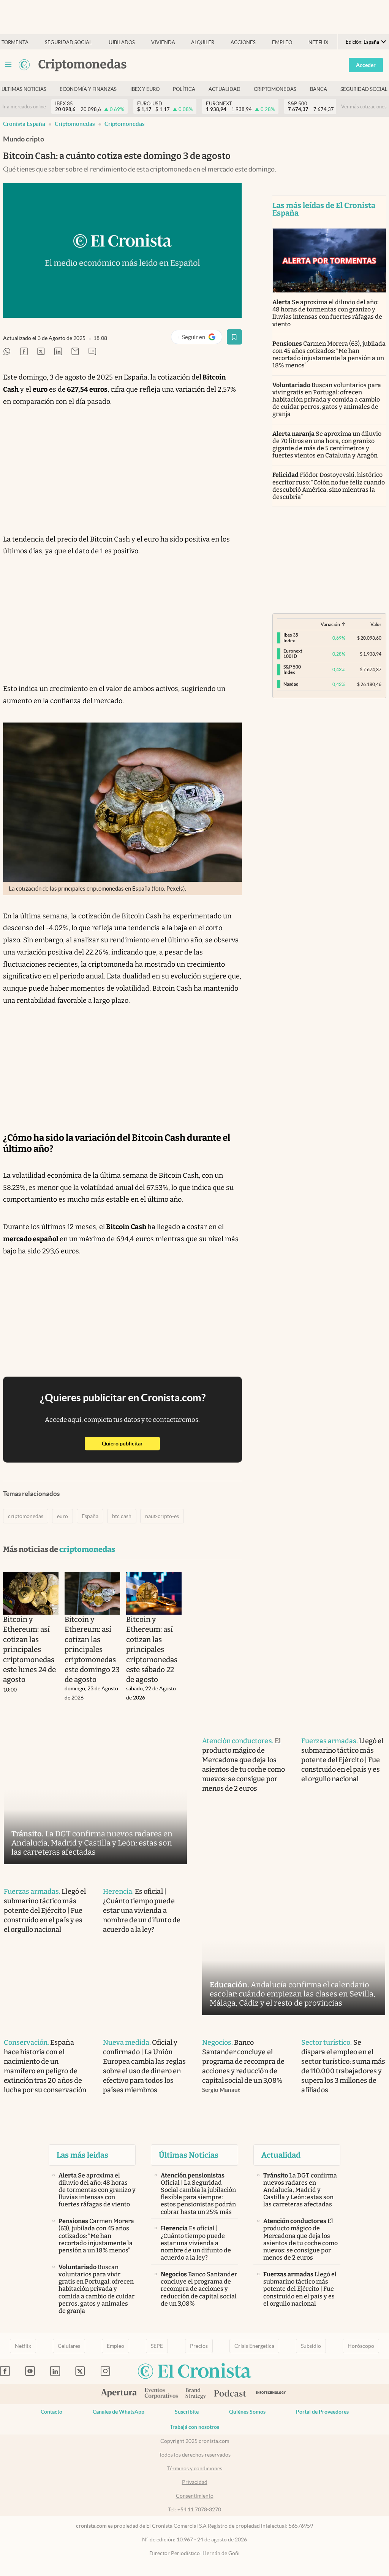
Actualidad (225, 89)
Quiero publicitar (131, 1443)
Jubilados (122, 42)
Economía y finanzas (88, 89)
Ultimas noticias (24, 89)
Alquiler (203, 42)
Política (184, 89)
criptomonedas (125, 124)
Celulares (69, 2346)
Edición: (362, 42)
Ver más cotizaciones (364, 107)
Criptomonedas (275, 89)
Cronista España (24, 124)
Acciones (243, 42)
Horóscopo (361, 2346)
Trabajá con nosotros (194, 2427)
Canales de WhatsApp (119, 2412)
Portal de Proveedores (322, 2412)
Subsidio (311, 2346)
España (90, 1516)
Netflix (318, 42)
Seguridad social (68, 42)
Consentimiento (195, 2496)
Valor (376, 624)
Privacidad (195, 2482)
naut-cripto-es (162, 1516)
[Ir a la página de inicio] (24, 65)
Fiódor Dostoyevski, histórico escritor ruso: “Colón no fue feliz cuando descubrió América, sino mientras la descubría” (329, 486)
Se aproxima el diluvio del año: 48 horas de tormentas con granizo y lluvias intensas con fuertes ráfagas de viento (327, 313)
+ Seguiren (200, 339)
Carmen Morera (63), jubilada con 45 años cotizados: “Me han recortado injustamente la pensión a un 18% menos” (329, 355)
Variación (330, 624)
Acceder (366, 65)
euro (62, 1516)
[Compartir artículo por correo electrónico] (75, 352)
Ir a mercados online (24, 107)
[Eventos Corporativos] (161, 2394)
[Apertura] (119, 2394)
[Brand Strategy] (196, 2394)
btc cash (122, 1516)
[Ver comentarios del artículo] (92, 352)
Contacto (51, 2412)
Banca (319, 89)
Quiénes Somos (247, 2412)
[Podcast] (230, 2394)
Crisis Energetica (254, 2346)
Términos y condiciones (195, 2468)
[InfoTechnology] (271, 2394)
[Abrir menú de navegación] (8, 65)
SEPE (157, 2346)
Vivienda (163, 42)
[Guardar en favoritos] (234, 337)
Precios (199, 2346)
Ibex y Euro (145, 89)
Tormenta (15, 42)
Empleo (282, 42)
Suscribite (187, 2412)
